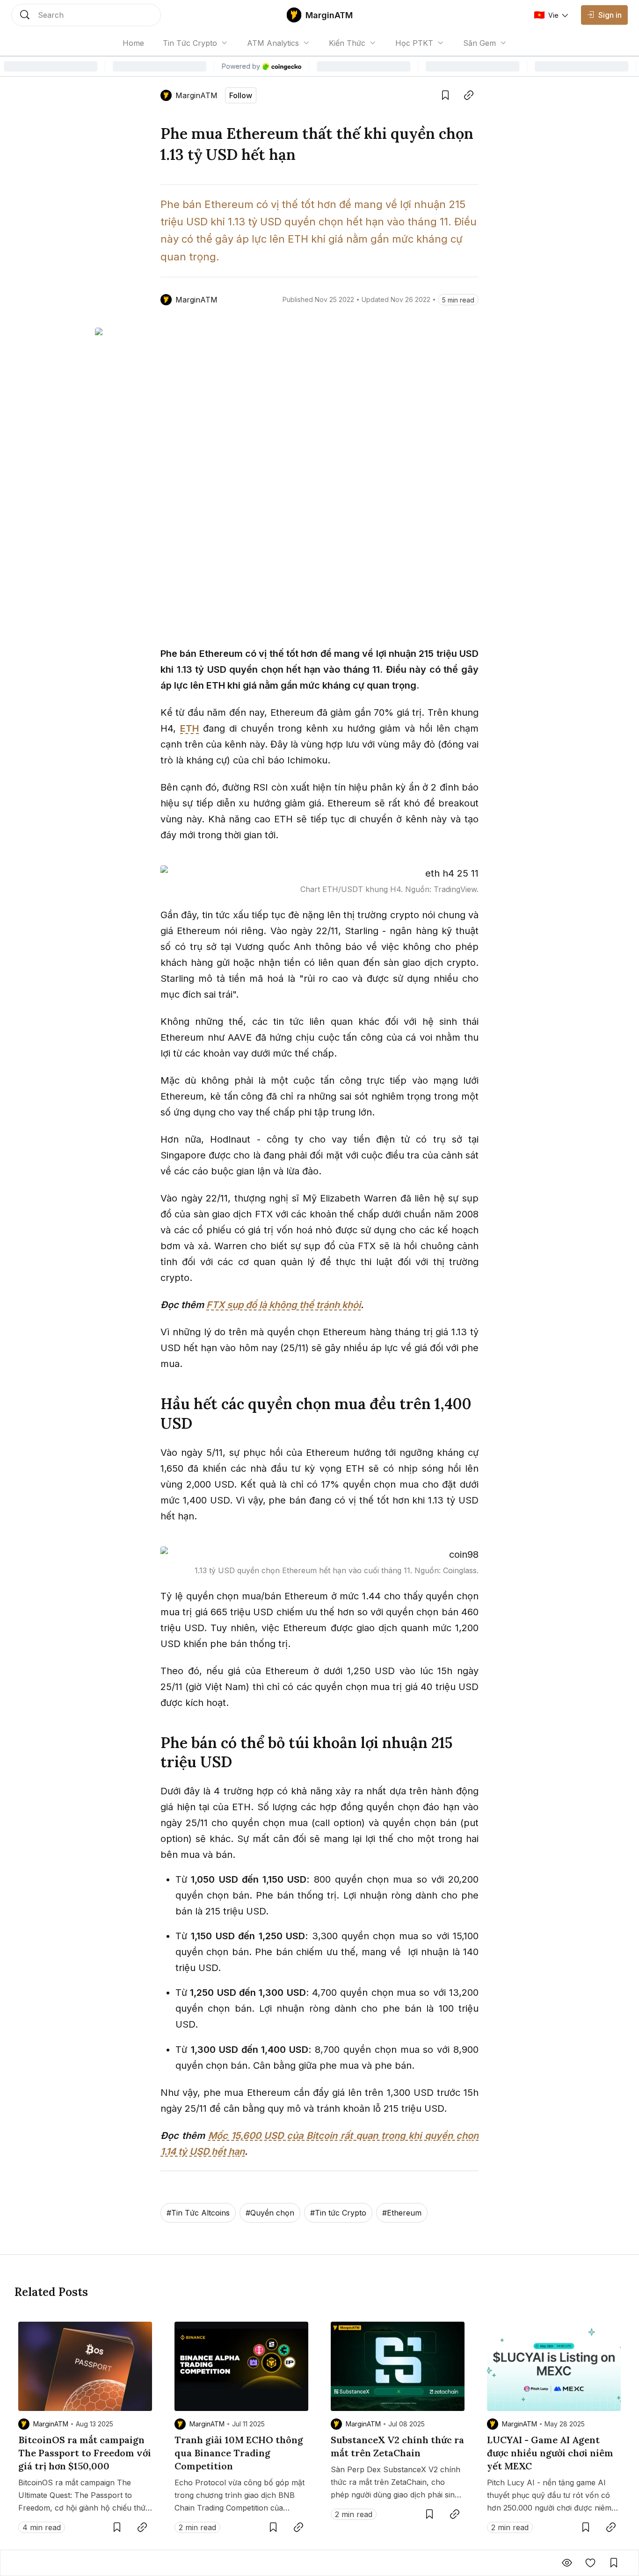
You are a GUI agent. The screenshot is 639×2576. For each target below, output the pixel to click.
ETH (189, 728)
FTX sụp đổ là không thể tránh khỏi (283, 1305)
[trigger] (86, 15)
